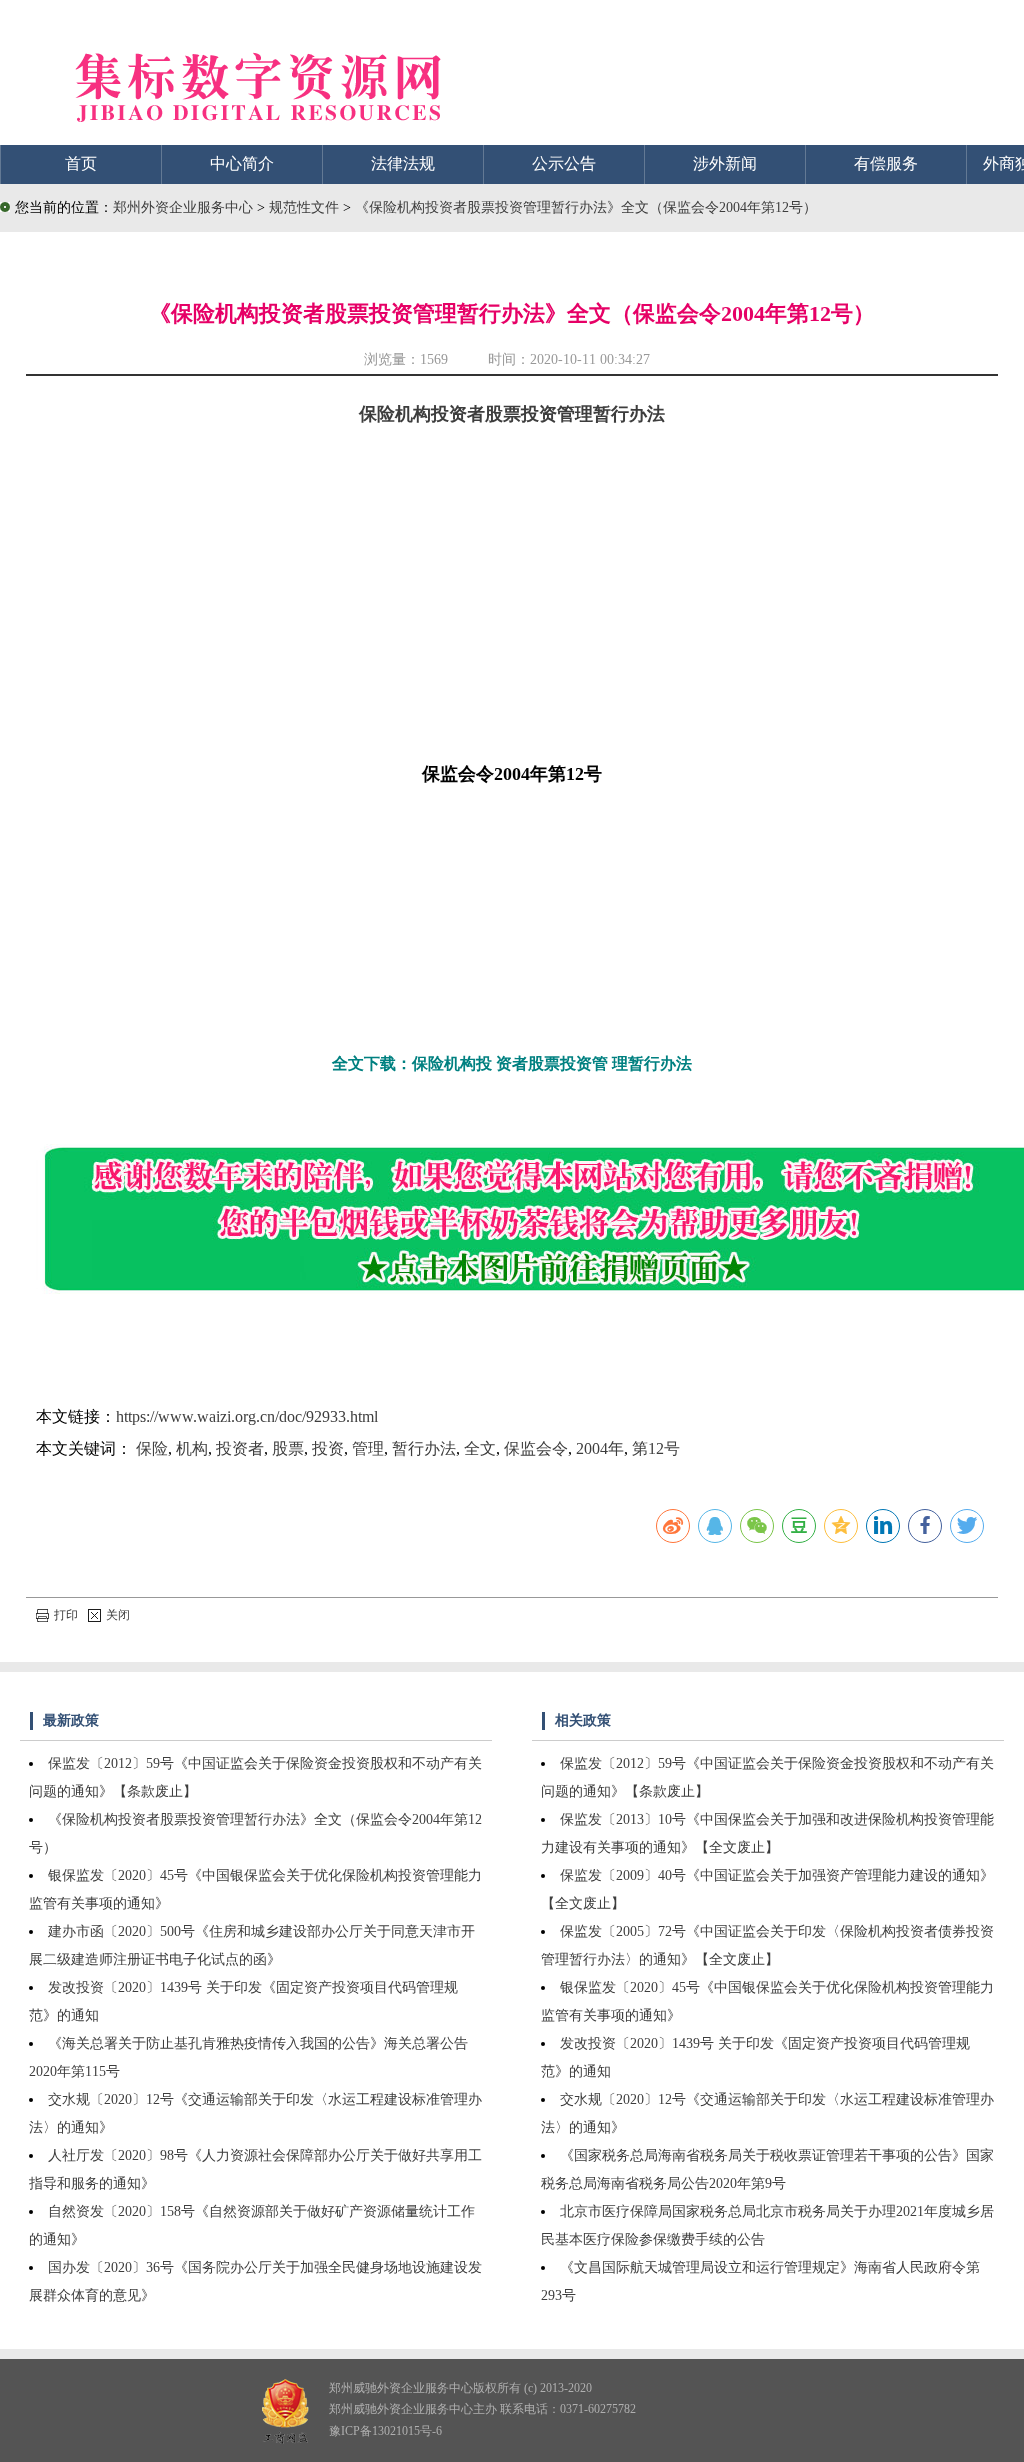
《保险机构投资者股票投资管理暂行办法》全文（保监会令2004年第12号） (586, 207)
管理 (368, 1448)
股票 (288, 1448)
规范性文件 (306, 207)
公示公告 (564, 163)
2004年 (600, 1448)
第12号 (656, 1448)
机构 (192, 1448)
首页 (81, 163)
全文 (480, 1448)
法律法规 (403, 163)
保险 (152, 1448)
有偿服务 (886, 163)
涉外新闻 (725, 163)
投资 (328, 1448)
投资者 (240, 1448)
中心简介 (242, 163)
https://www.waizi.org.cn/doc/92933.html (247, 1416)
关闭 (118, 1615)
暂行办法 (424, 1448)
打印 (66, 1615)
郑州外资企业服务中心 (183, 207)
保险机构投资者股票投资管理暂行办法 (512, 414)
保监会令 (536, 1448)
